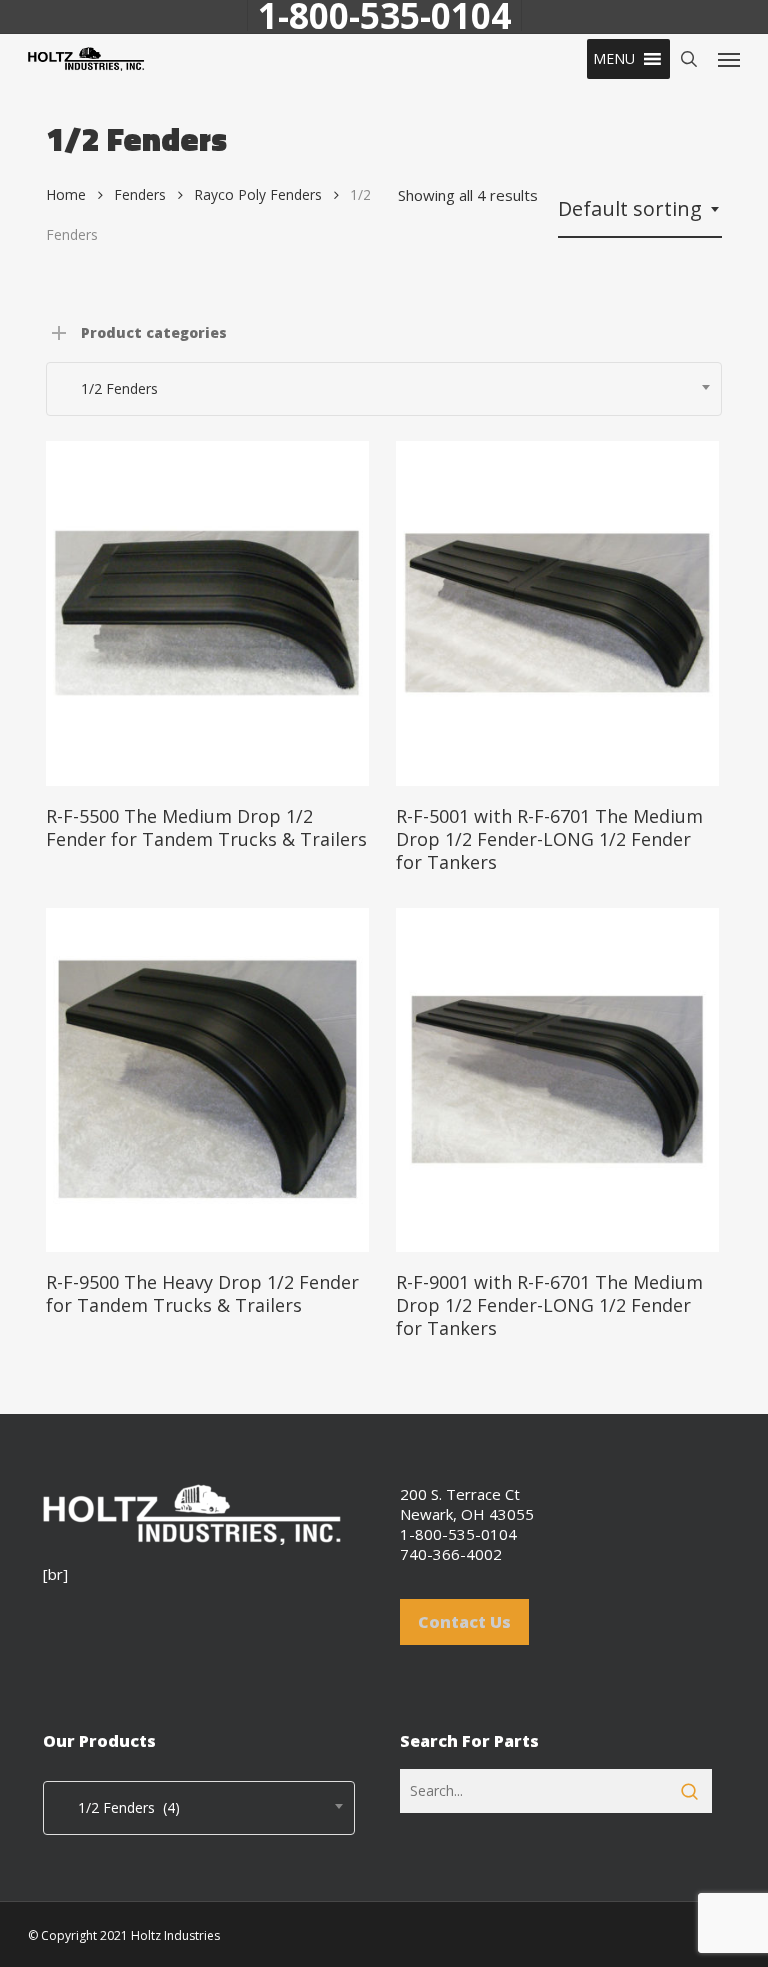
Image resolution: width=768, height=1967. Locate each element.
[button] (614, 59)
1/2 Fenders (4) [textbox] (117, 1807)
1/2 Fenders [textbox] (107, 388)
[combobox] (640, 209)
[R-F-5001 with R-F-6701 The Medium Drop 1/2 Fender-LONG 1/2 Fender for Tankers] (557, 613)
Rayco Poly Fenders (258, 194)
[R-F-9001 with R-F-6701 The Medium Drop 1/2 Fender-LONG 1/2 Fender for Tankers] (557, 1080)
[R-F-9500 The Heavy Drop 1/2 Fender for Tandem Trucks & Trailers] (207, 1080)
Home (66, 194)
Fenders (140, 194)
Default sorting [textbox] (630, 208)
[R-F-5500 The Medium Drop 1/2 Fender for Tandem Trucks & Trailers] (207, 613)
